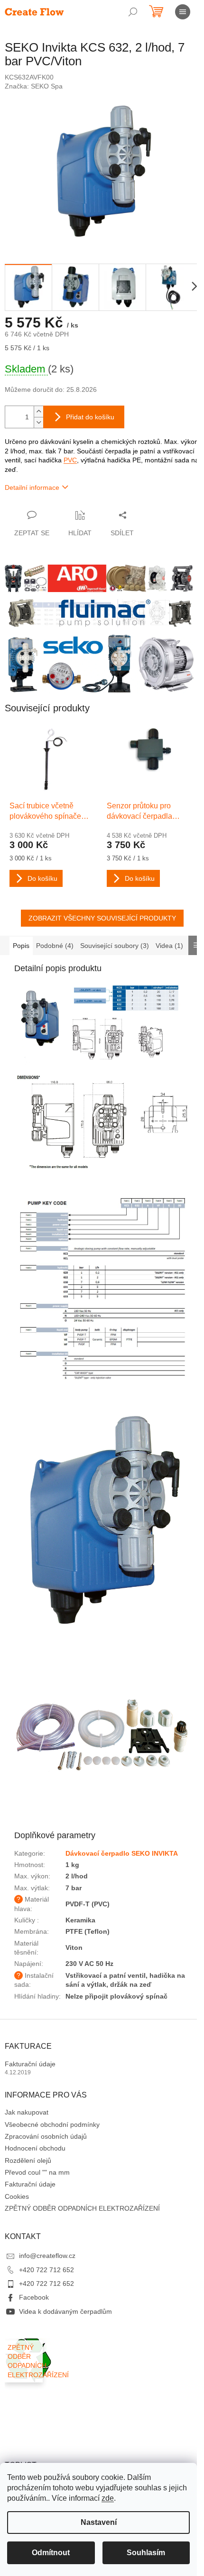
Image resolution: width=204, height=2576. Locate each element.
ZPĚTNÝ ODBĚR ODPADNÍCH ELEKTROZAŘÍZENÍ (82, 2208)
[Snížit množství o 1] (38, 422)
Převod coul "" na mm (37, 2172)
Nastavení (99, 2522)
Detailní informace (32, 487)
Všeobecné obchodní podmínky (52, 2125)
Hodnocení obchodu (35, 2148)
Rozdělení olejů (28, 2160)
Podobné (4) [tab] (55, 946)
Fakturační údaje (30, 2064)
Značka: (34, 86)
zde (108, 2498)
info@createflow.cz (47, 2256)
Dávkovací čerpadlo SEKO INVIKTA (122, 1853)
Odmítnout (51, 2553)
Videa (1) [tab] (169, 946)
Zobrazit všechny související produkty (102, 918)
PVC (70, 460)
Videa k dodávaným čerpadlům (65, 2311)
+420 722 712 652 (46, 2270)
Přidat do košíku (90, 417)
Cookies (17, 2196)
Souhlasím (146, 2553)
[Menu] (183, 12)
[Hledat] (133, 12)
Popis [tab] (21, 946)
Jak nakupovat (27, 2112)
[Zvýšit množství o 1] (38, 412)
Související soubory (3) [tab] (115, 946)
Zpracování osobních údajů (46, 2136)
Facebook (34, 2297)
